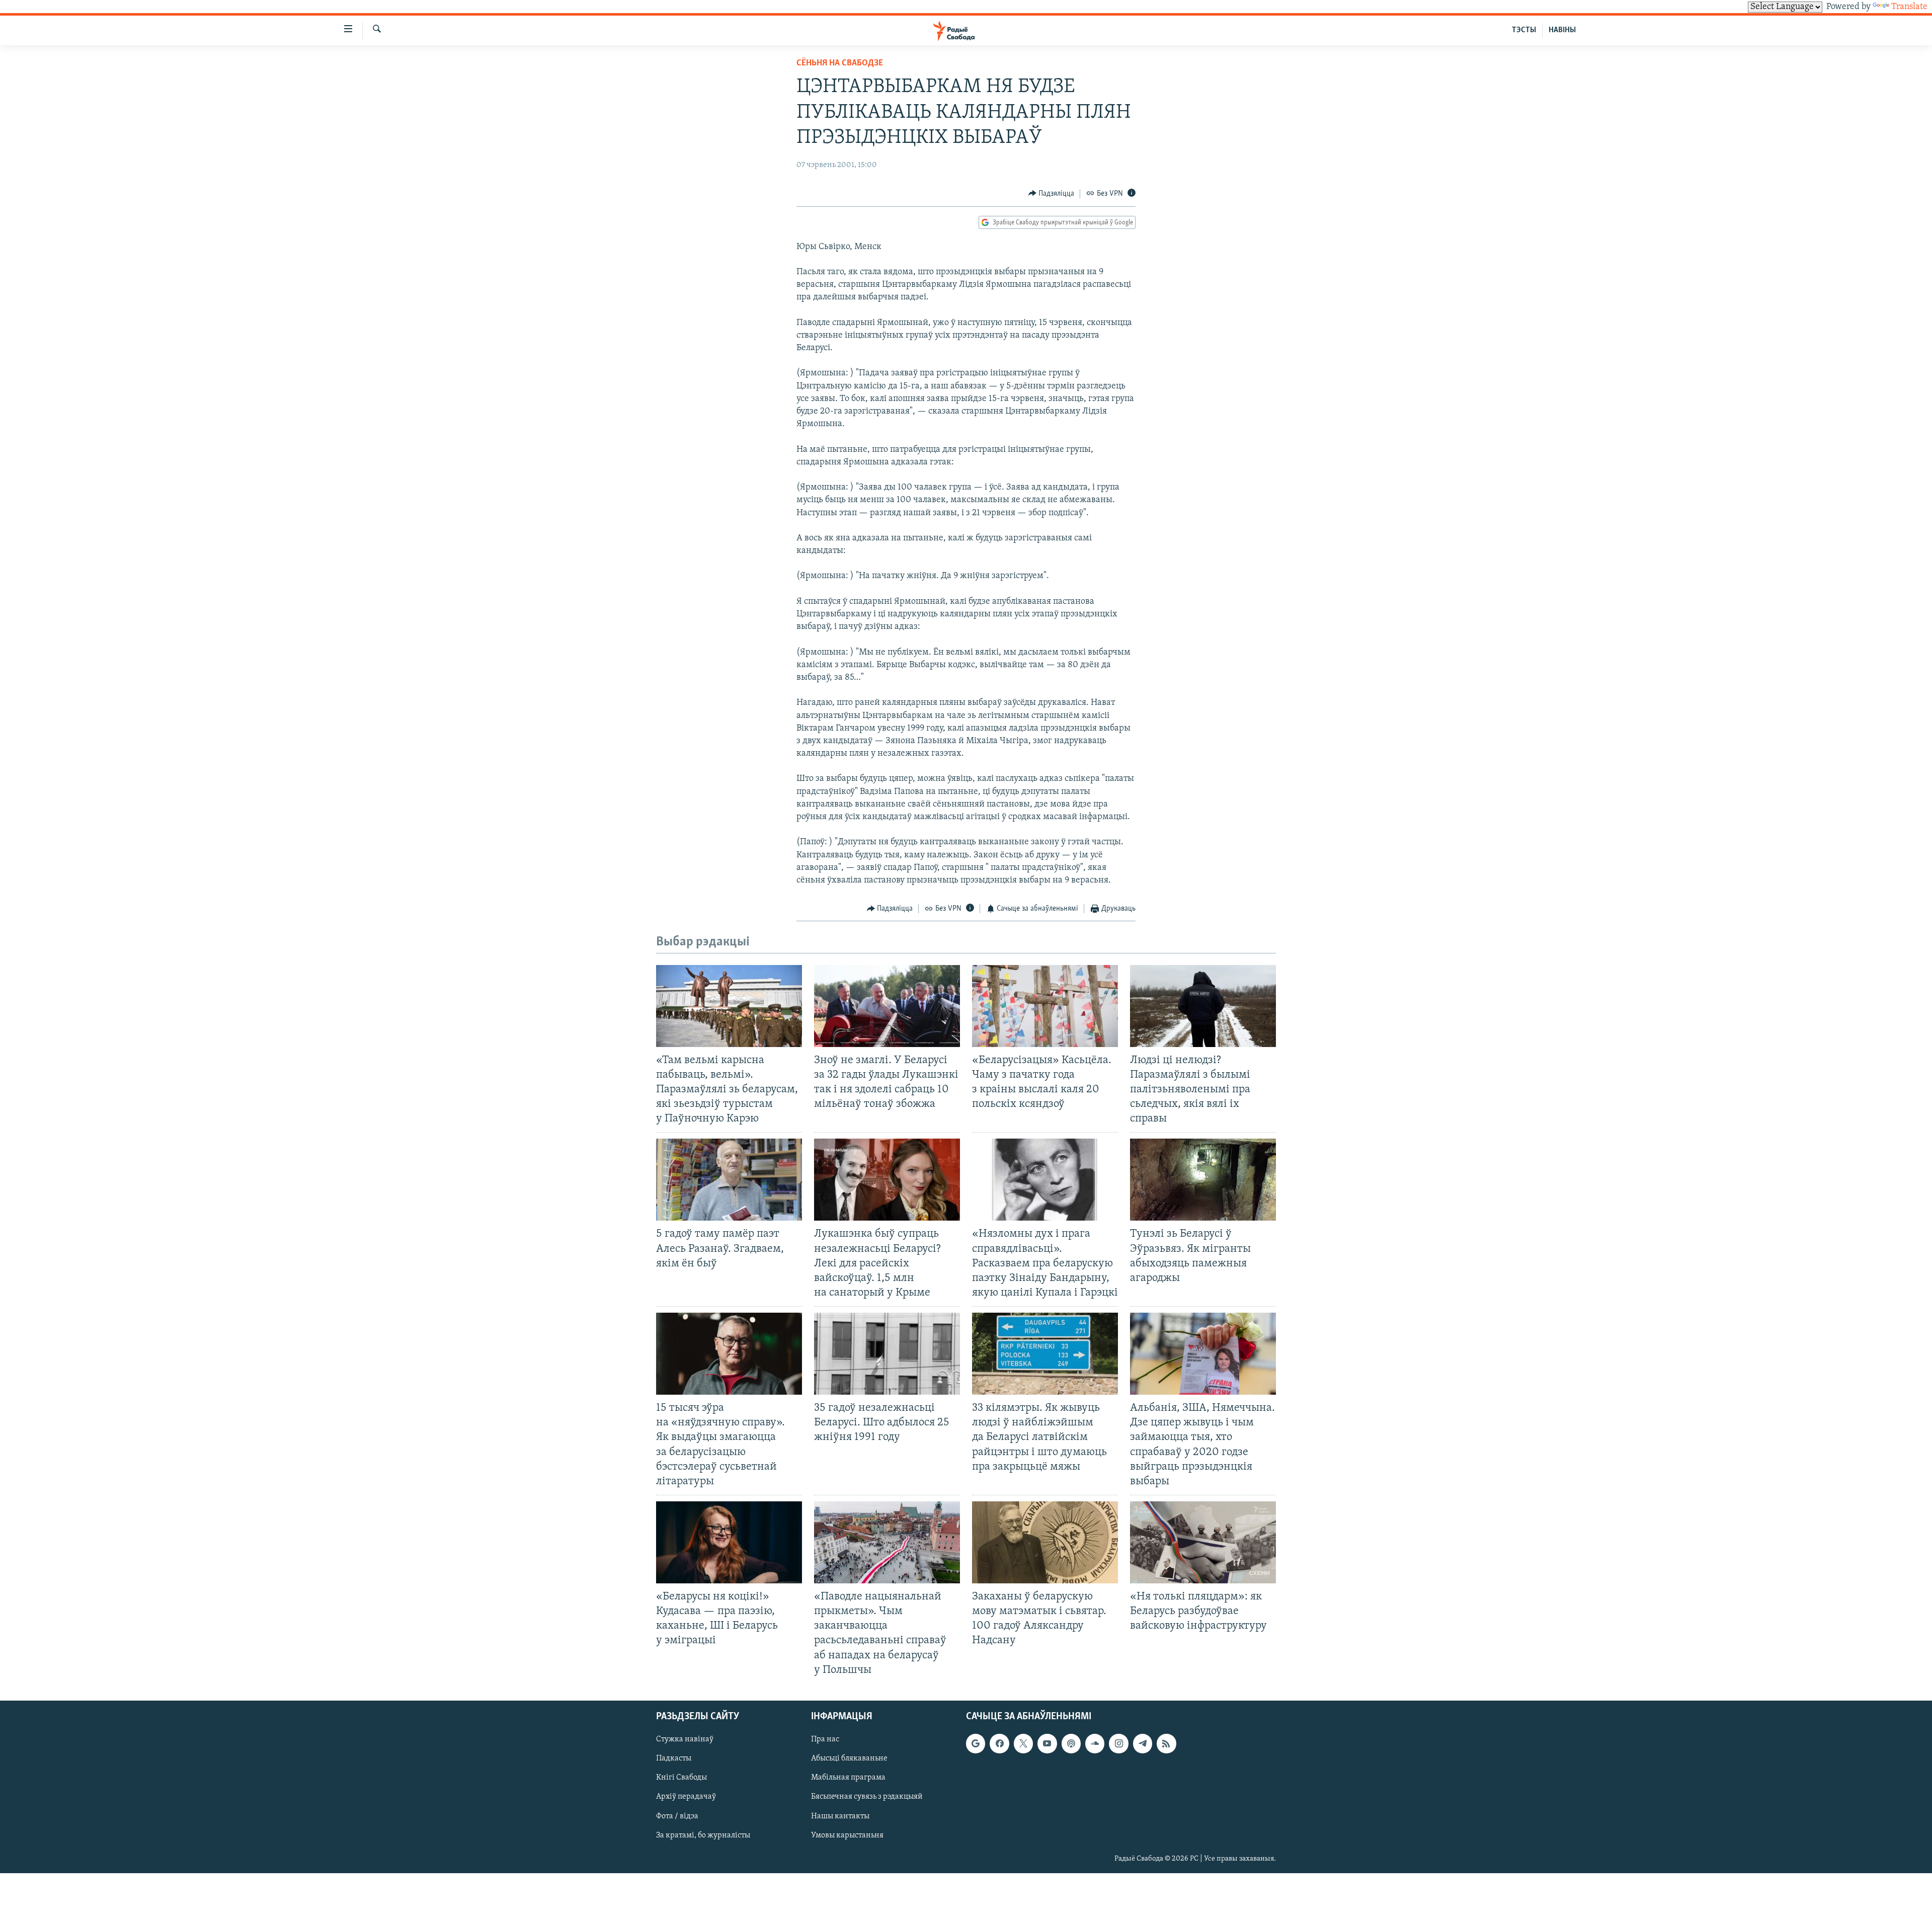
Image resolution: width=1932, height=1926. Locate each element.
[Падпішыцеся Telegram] (1143, 1743)
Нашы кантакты (840, 1816)
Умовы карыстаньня (847, 1835)
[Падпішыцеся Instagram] (1118, 1743)
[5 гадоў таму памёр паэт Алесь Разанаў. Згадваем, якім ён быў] (729, 1180)
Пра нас (825, 1739)
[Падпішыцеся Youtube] (1047, 1743)
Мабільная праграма (848, 1778)
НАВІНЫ (1562, 30)
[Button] (1052, 194)
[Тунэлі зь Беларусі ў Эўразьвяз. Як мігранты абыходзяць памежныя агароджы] (1203, 1180)
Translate (1909, 7)
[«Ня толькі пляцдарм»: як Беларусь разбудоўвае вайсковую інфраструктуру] (1203, 1542)
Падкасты (674, 1758)
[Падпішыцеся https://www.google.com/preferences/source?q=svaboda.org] (976, 1743)
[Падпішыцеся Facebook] (999, 1743)
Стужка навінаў (685, 1739)
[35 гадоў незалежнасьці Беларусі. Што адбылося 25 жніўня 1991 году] (887, 1354)
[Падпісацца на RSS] (1166, 1743)
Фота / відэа (677, 1816)
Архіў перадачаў (686, 1797)
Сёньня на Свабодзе (840, 63)
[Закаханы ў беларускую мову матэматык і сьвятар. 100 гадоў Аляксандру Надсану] (1045, 1542)
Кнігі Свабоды (681, 1778)
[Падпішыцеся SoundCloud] (1095, 1743)
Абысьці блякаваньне (849, 1758)
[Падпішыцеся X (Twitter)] (1023, 1743)
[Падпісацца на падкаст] (1071, 1743)
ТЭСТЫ (1524, 30)
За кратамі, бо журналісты (703, 1835)
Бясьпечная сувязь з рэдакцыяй (867, 1797)
